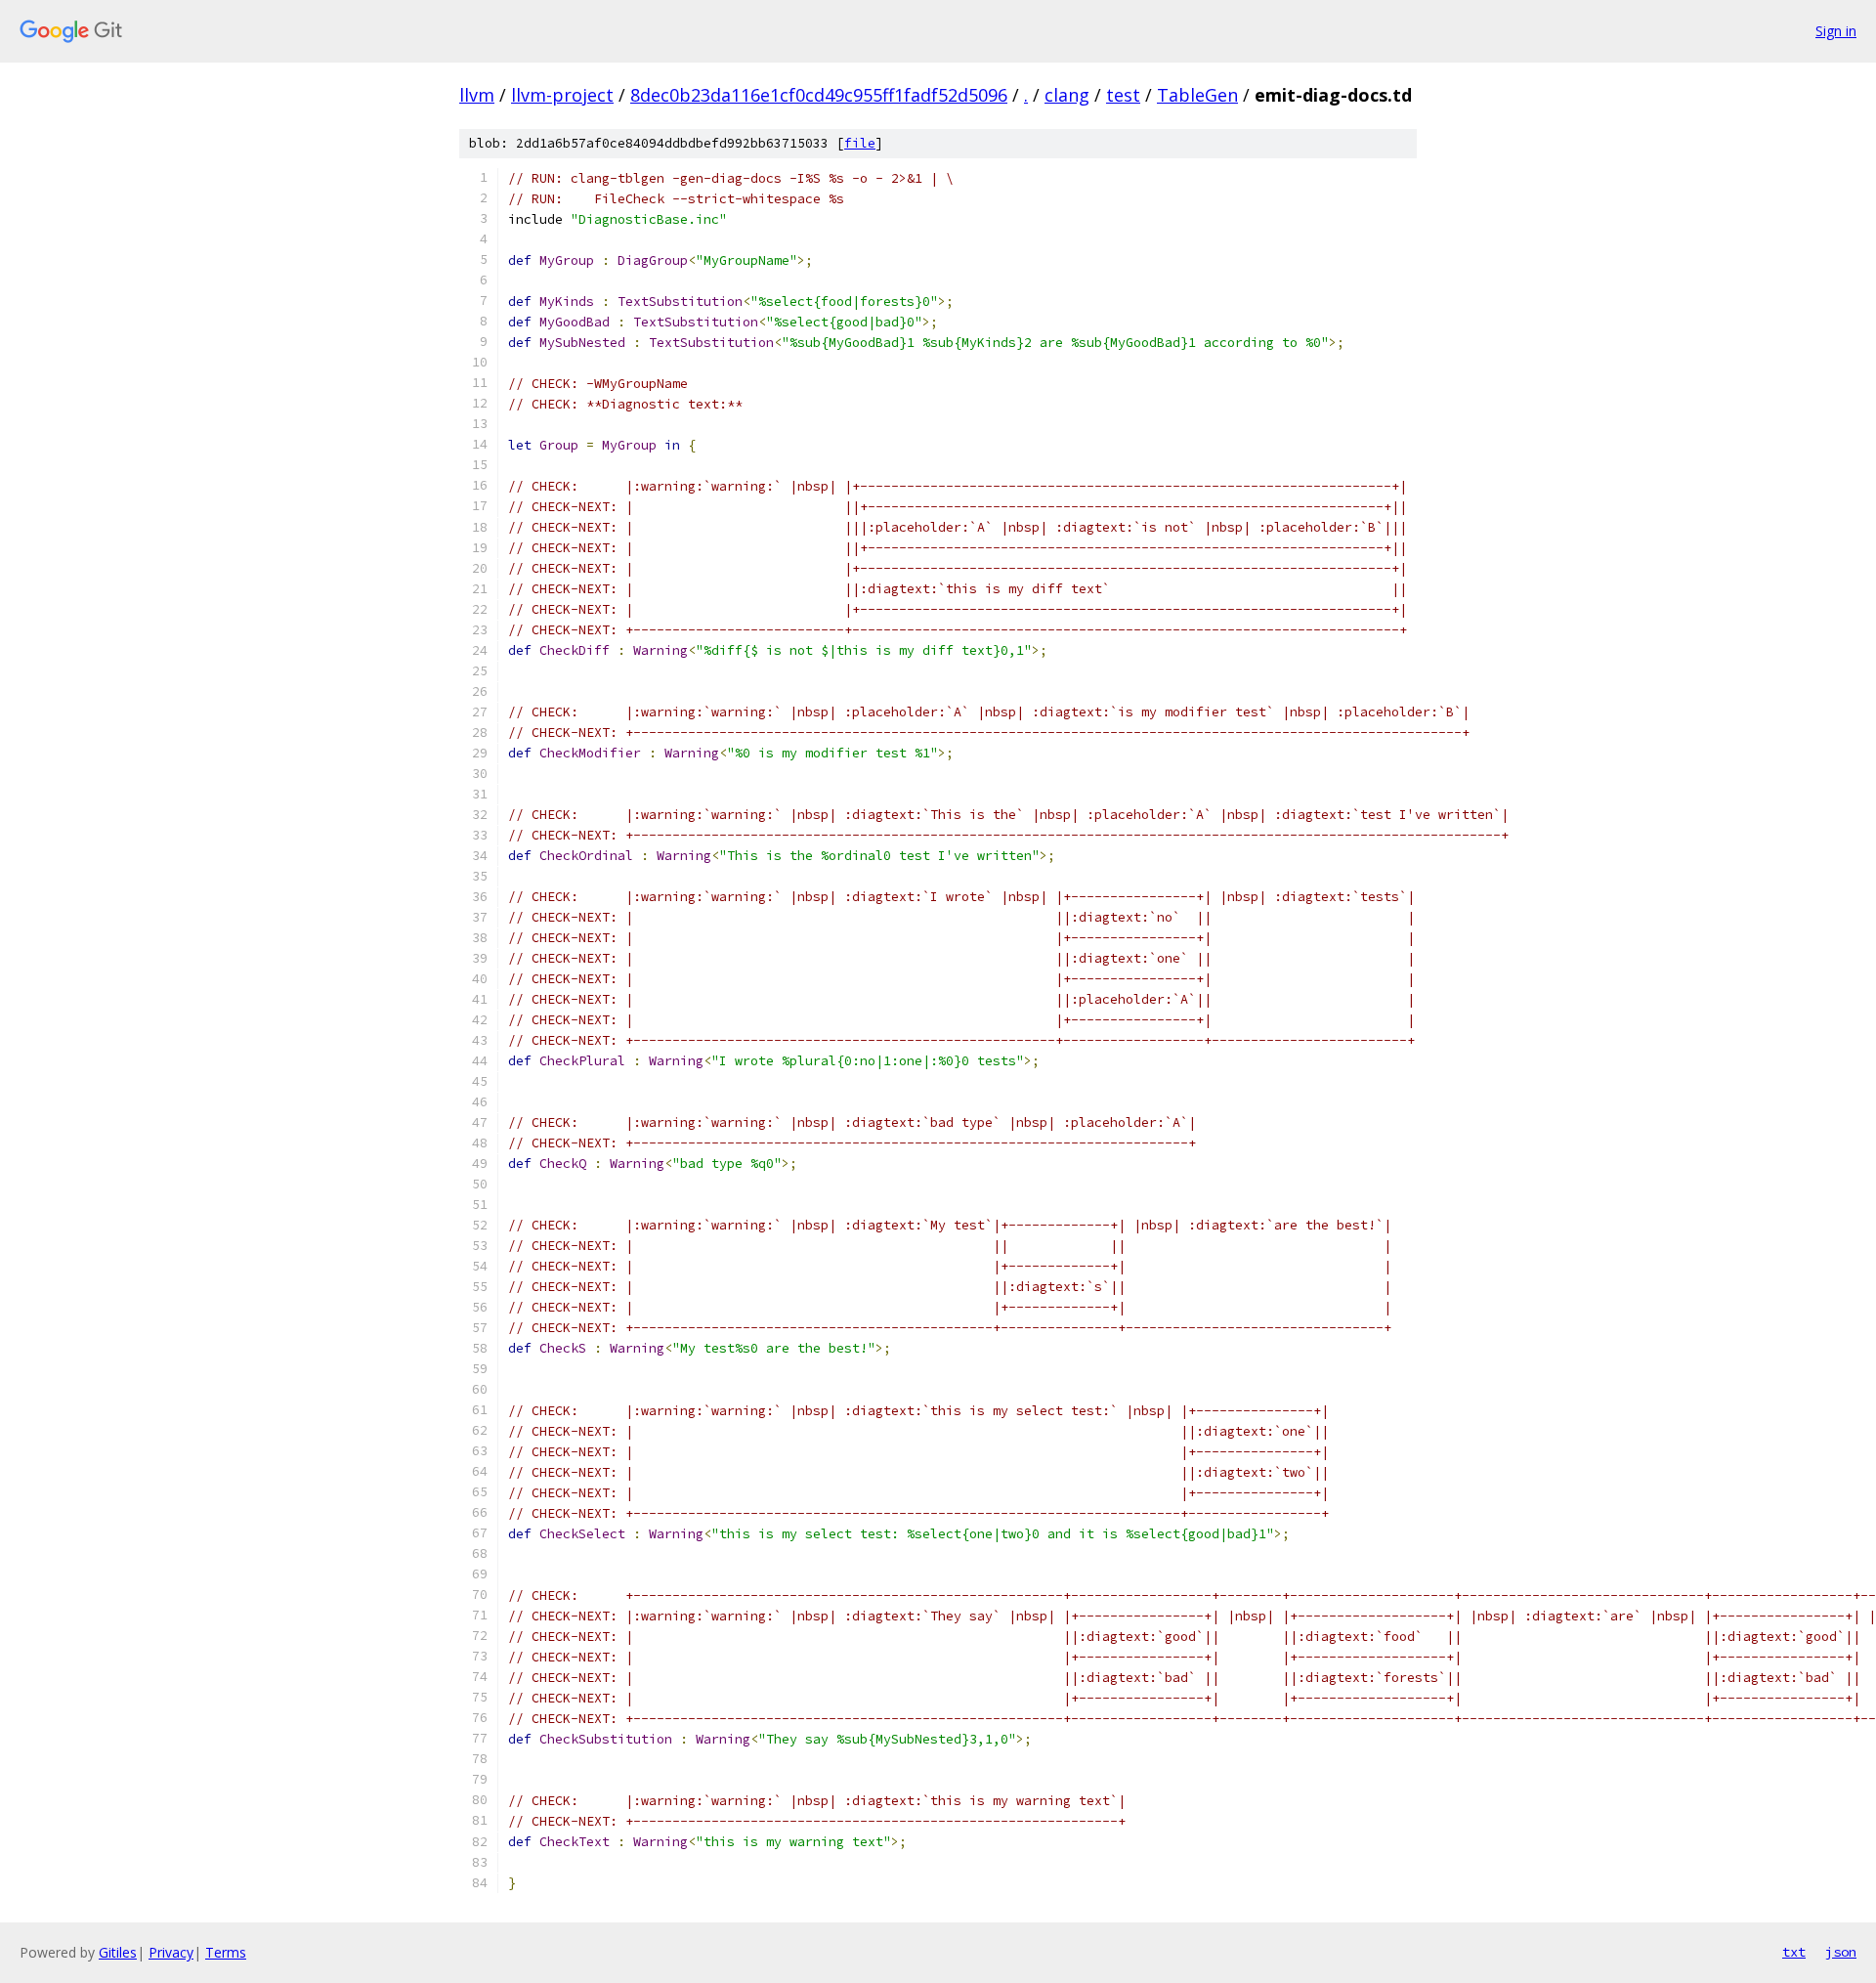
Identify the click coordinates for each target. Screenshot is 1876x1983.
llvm (477, 95)
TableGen (1197, 95)
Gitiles (118, 1952)
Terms (226, 1952)
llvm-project (562, 95)
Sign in (1836, 31)
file (860, 143)
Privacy (171, 1952)
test (1123, 95)
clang (1067, 95)
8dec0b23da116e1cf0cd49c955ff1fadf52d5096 (819, 95)
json (1841, 1952)
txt (1794, 1952)
